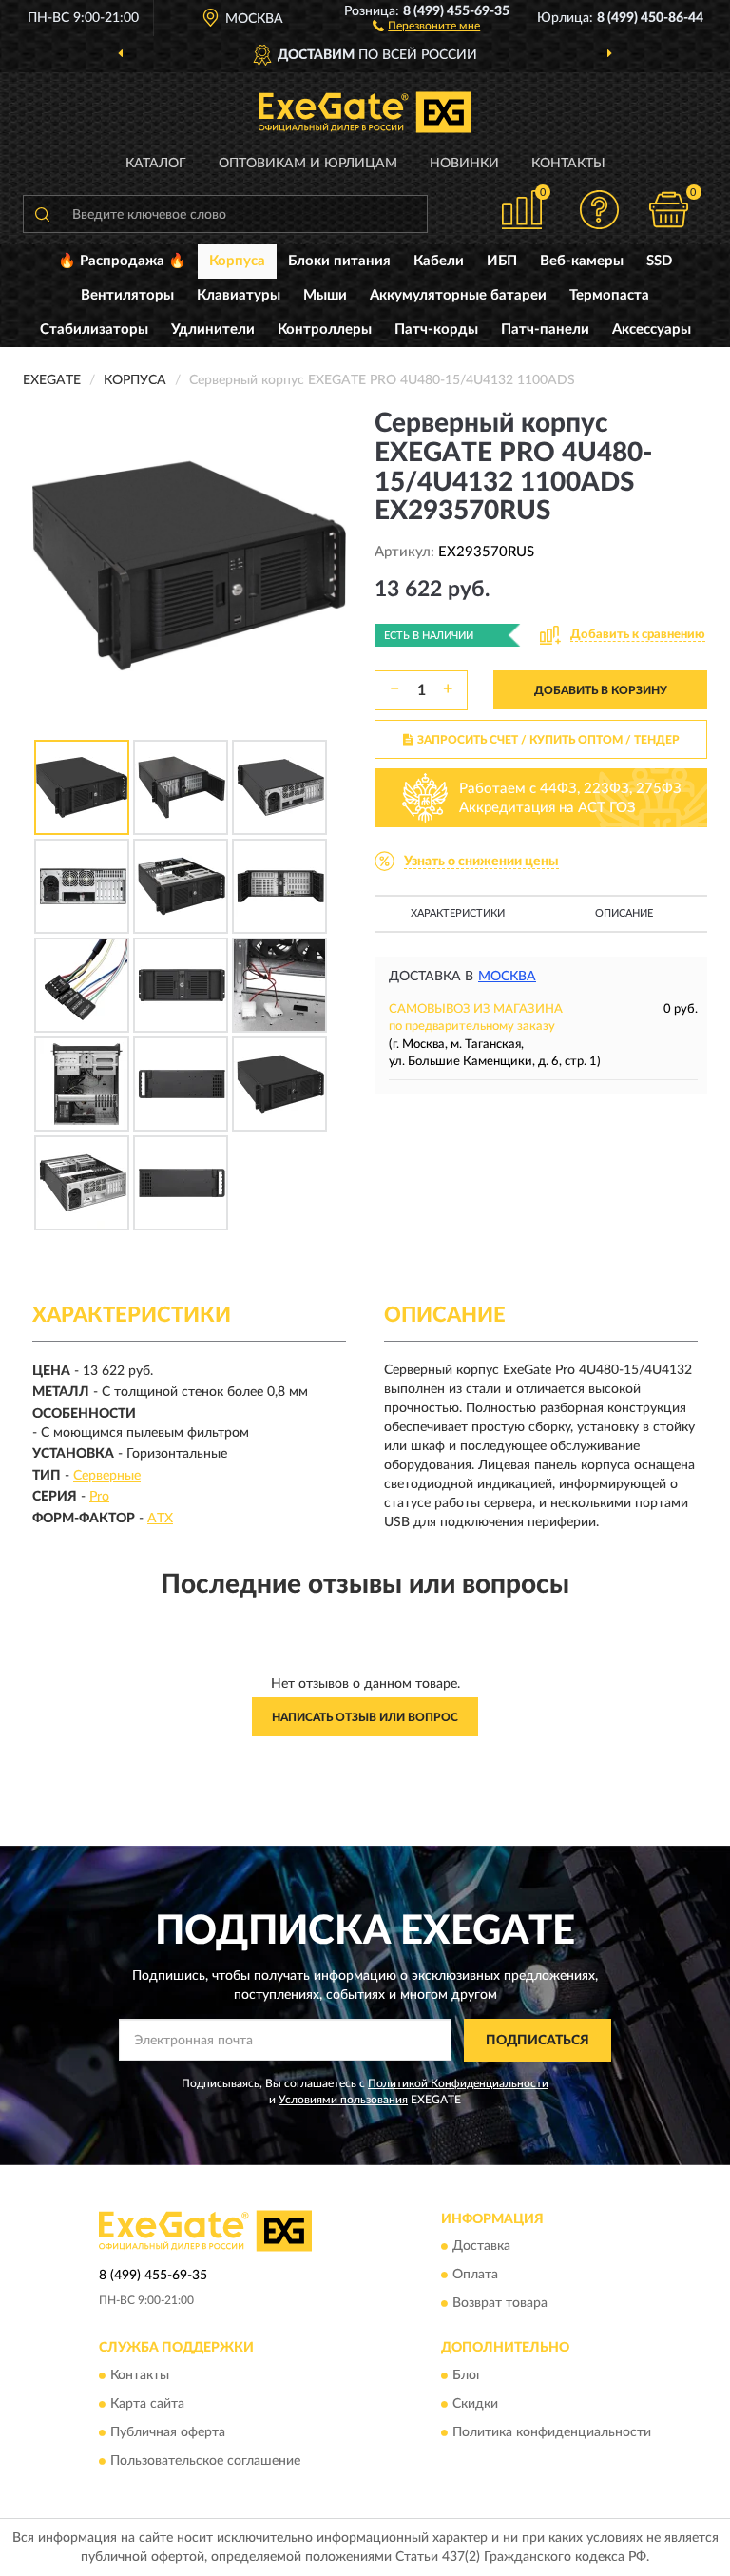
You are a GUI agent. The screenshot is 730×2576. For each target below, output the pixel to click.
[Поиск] (42, 214)
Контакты (568, 164)
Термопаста (609, 295)
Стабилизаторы (94, 329)
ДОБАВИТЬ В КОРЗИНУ (601, 690)
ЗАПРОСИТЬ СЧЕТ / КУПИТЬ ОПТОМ (548, 740)
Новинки (464, 164)
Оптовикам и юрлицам (308, 164)
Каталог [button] (156, 164)
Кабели (439, 261)
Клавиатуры (239, 295)
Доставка (481, 2247)
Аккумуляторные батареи (458, 295)
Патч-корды (436, 329)
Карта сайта (147, 2404)
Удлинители (213, 329)
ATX (160, 1519)
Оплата (475, 2276)
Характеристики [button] (458, 913)
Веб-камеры (582, 261)
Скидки (475, 2404)
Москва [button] (507, 977)
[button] (426, 25)
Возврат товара (500, 2304)
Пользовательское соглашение (205, 2461)
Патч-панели (545, 329)
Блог (467, 2375)
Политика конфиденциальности (552, 2432)
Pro (99, 1497)
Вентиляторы (127, 295)
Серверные (107, 1476)
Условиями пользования (343, 2100)
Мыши (325, 295)
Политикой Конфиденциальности (458, 2083)
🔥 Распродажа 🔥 (122, 261)
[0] (669, 210)
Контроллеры (325, 329)
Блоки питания (339, 261)
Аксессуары (652, 329)
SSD (659, 261)
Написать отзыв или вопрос (365, 1717)
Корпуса (237, 261)
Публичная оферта (168, 2432)
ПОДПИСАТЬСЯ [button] (538, 2041)
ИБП (502, 261)
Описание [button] (624, 913)
